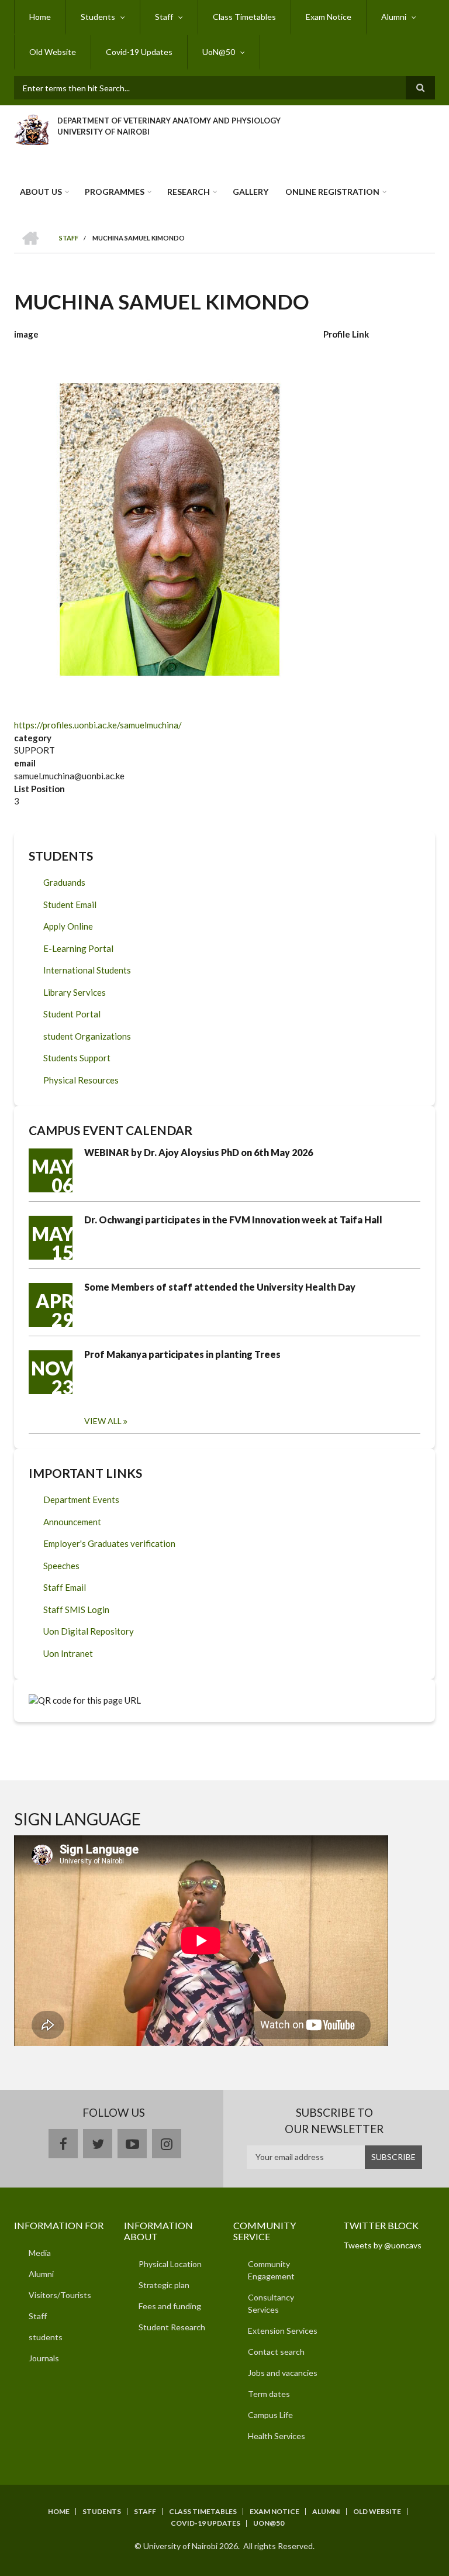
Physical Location (170, 2264)
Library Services (75, 992)
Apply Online (68, 926)
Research (189, 192)
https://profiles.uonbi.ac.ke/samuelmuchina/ (98, 725)
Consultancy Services (271, 2303)
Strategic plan (164, 2285)
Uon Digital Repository (89, 1631)
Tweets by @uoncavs (382, 2245)
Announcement (72, 1522)
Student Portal (72, 1014)
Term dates (269, 2394)
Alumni (394, 17)
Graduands (64, 882)
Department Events (81, 1499)
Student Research (172, 2327)
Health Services (277, 2436)
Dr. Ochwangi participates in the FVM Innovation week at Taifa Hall (233, 1220)
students (46, 2337)
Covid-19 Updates (139, 52)
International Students (87, 970)
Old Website (53, 52)
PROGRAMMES (115, 192)
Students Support (77, 1058)
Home (40, 17)
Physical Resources (81, 1080)
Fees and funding (170, 2306)
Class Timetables (244, 17)
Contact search (276, 2352)
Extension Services (283, 2331)
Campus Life (270, 2415)
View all (103, 1421)
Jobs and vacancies (283, 2373)
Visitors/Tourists (60, 2295)
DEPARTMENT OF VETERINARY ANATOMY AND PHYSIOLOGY (169, 121)
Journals (44, 2358)
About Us (41, 192)
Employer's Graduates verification (109, 1543)
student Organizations (87, 1036)
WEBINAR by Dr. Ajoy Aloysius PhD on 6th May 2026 (198, 1152)
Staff (164, 17)
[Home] (31, 128)
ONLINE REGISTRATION (332, 192)
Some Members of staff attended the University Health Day (220, 1287)
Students (98, 17)
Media (40, 2253)
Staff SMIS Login (76, 1609)
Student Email (70, 904)
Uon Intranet (68, 1653)
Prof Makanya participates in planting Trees (182, 1354)
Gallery (251, 192)
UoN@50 (219, 52)
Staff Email (65, 1587)
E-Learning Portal (78, 948)
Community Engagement (271, 2270)
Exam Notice (329, 17)
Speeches (61, 1566)
